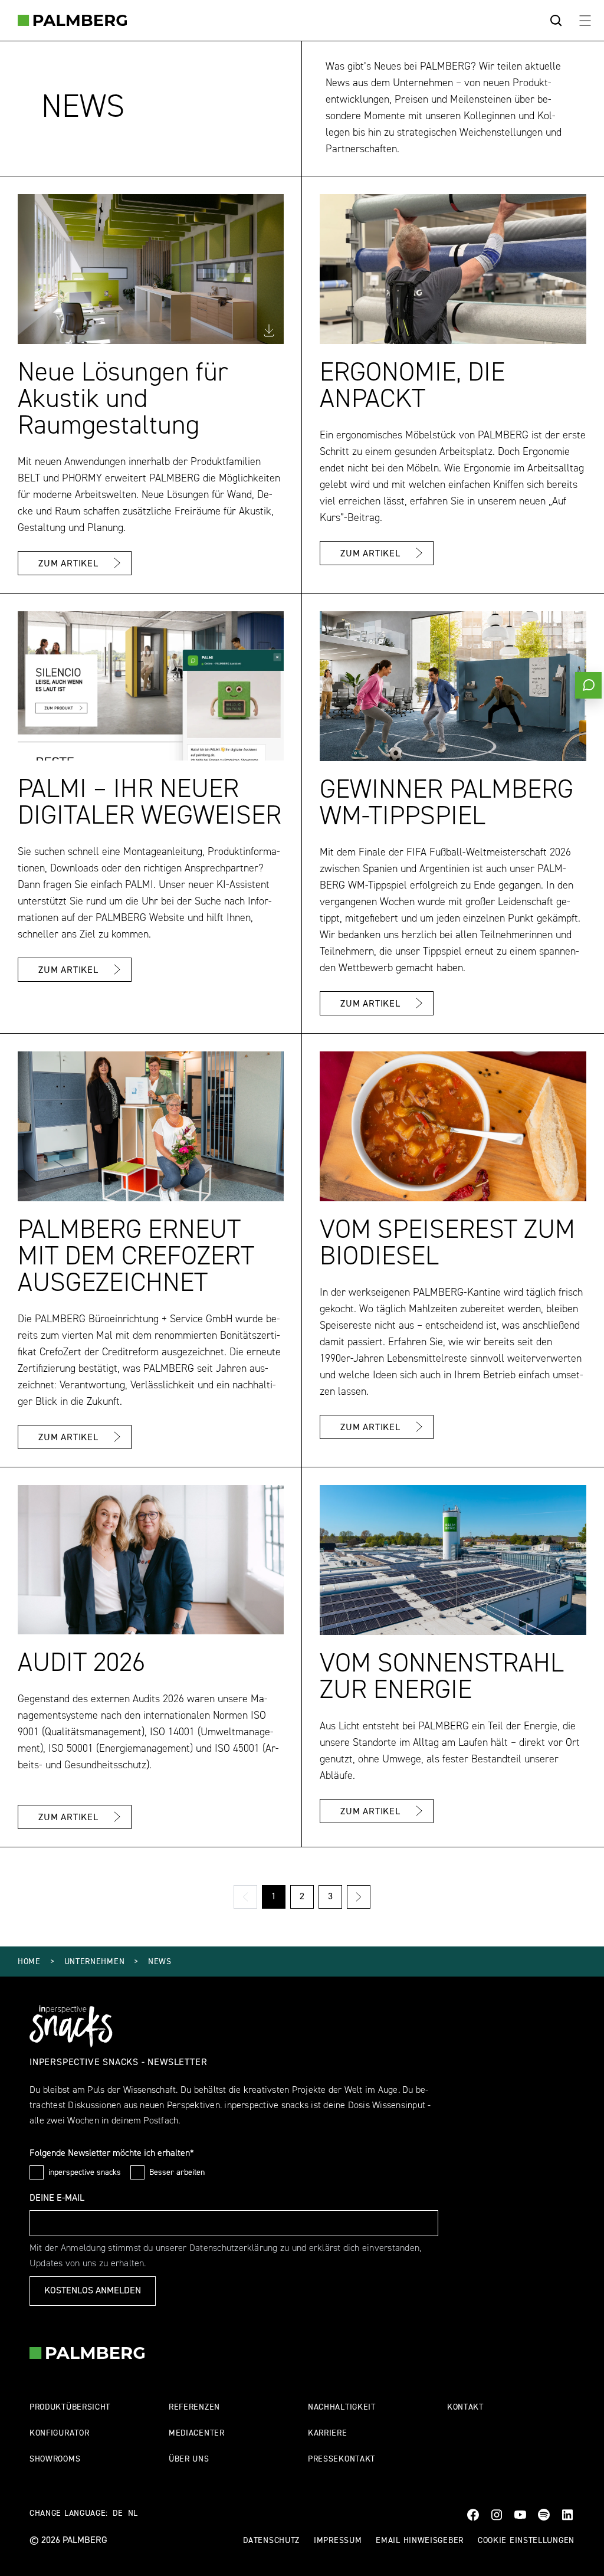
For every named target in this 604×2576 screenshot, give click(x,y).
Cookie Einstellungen (526, 2541)
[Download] (269, 330)
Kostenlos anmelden (93, 2291)
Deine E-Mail (57, 2198)
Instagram (497, 2515)
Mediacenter (197, 2434)
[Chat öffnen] (588, 685)
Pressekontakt (342, 2459)
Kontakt (465, 2408)
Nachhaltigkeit (342, 2408)
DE (118, 2514)
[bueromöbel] (72, 20)
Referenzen (194, 2408)
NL (133, 2514)
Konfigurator (59, 2434)
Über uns (189, 2459)
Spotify (544, 2515)
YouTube (520, 2515)
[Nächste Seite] (359, 1897)
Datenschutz (271, 2541)
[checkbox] (37, 2172)
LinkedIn (567, 2515)
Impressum (338, 2541)
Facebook (473, 2515)
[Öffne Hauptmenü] (585, 20)
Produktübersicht (70, 2408)
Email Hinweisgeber (420, 2541)
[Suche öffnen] (556, 21)
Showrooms (55, 2459)
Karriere (328, 2434)
